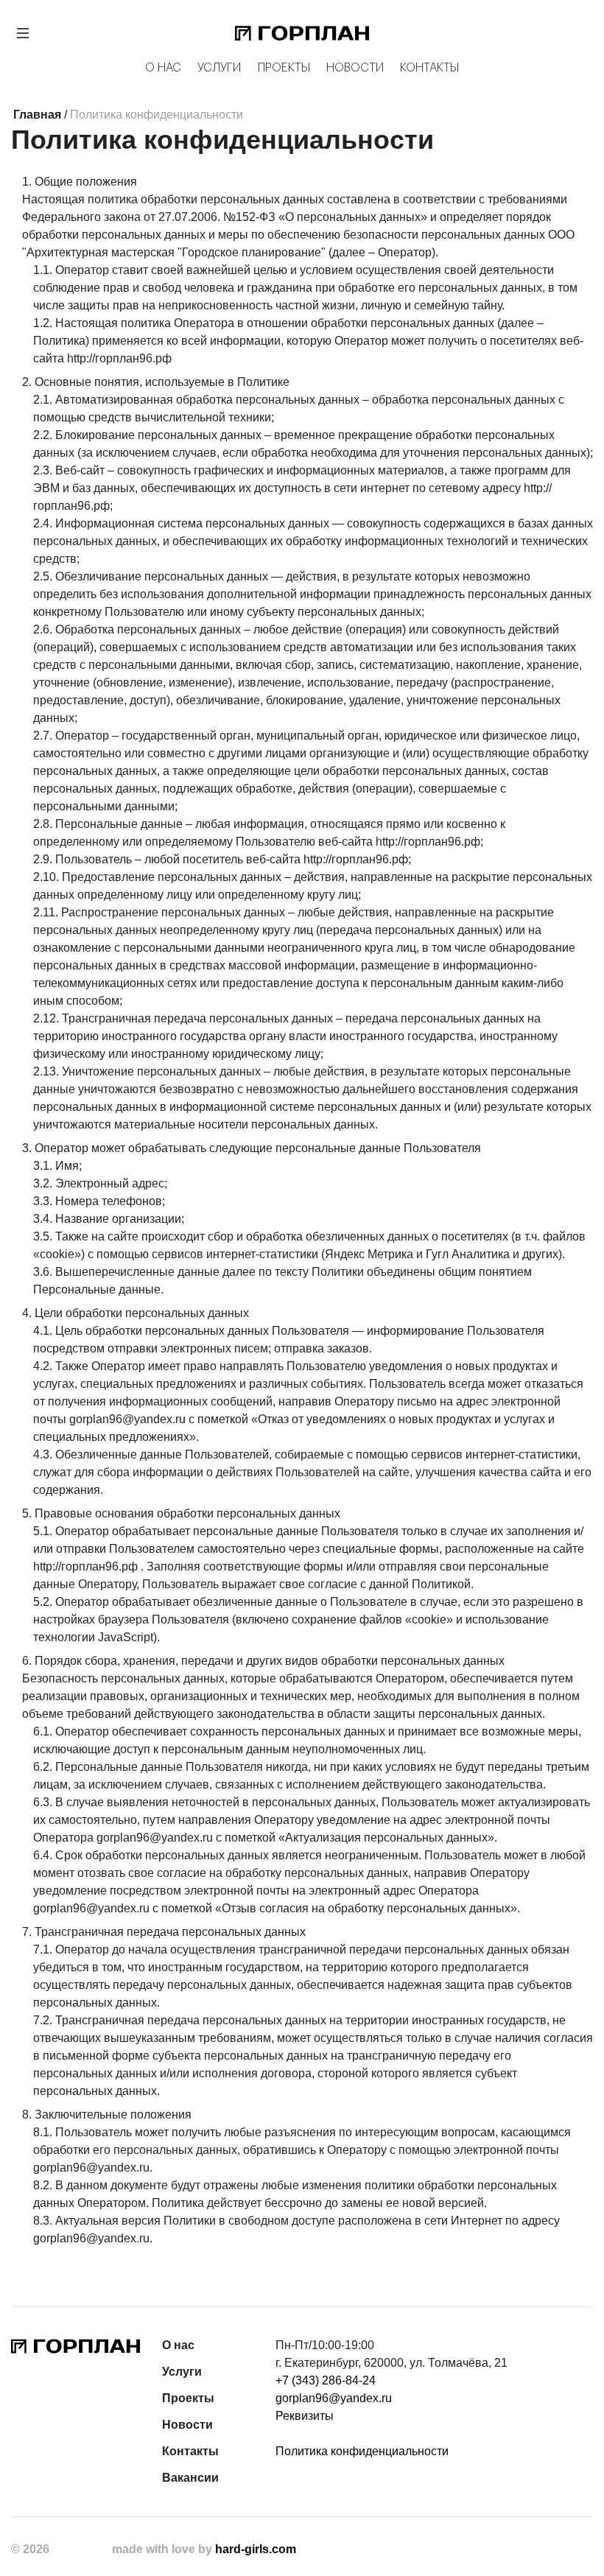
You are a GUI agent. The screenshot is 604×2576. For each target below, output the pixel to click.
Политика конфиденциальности (362, 2451)
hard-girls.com (256, 2549)
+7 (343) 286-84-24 (326, 2380)
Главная (37, 115)
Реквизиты (305, 2416)
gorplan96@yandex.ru (334, 2398)
